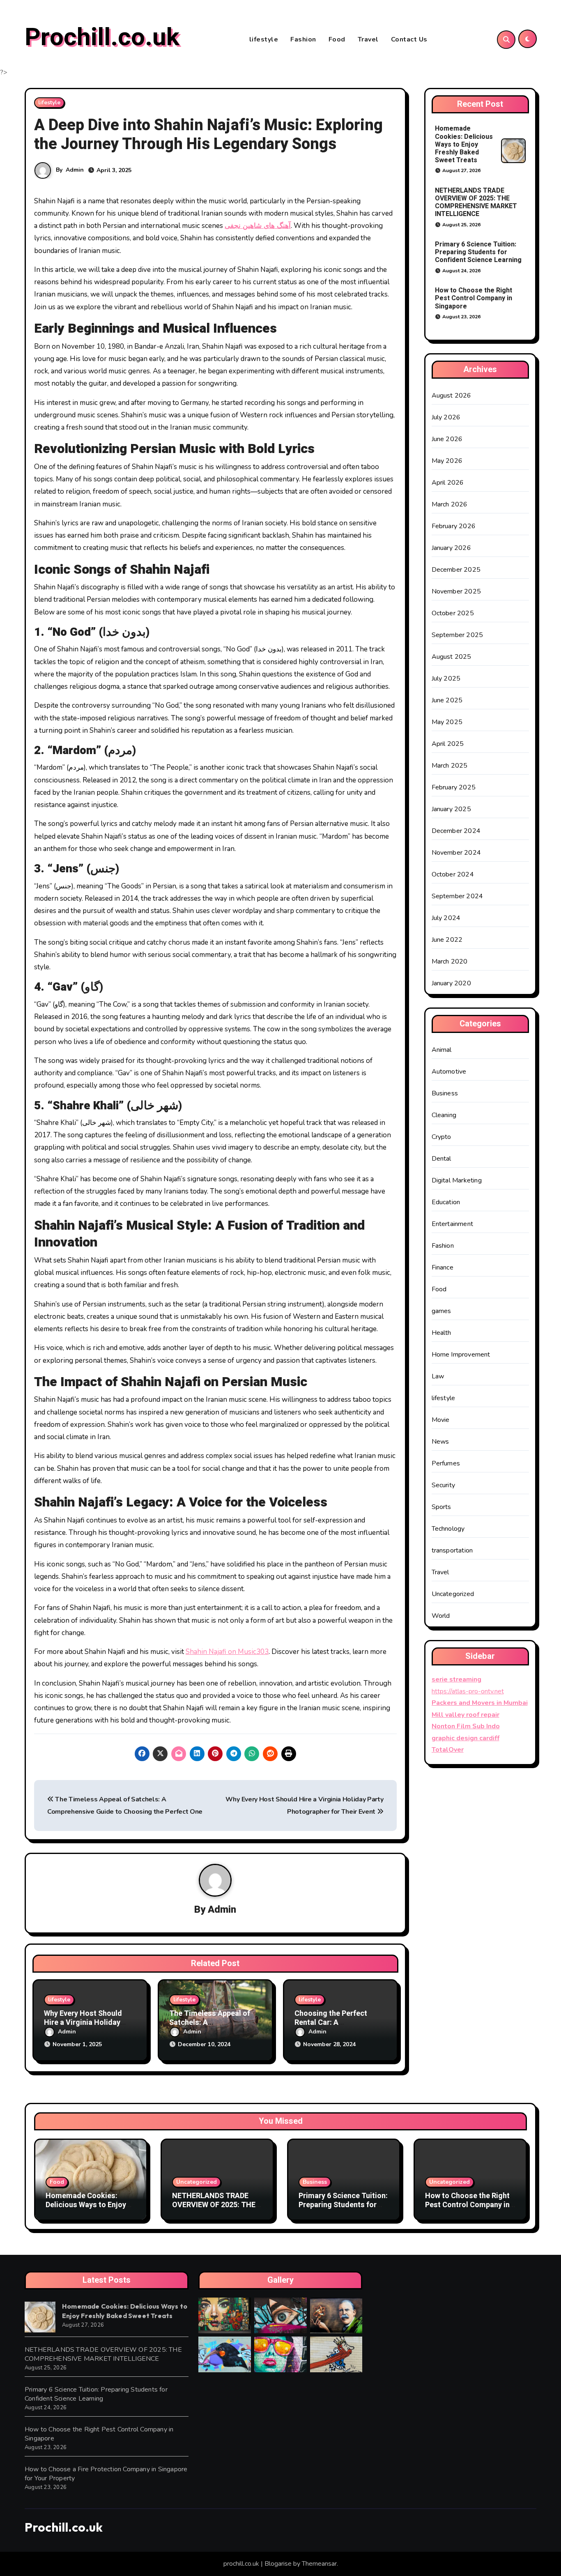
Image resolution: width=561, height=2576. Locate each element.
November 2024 (456, 853)
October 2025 (453, 613)
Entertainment (453, 1224)
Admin (75, 170)
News (440, 1442)
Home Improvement (461, 1355)
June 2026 (447, 439)
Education (446, 1202)
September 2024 (458, 896)
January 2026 (451, 548)
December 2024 (456, 831)
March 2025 (450, 766)
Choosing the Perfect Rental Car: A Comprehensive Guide (332, 2022)
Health (441, 1333)
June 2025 (447, 700)
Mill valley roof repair (466, 1715)
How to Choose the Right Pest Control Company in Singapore (474, 298)
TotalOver (448, 1750)
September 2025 (458, 635)
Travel (368, 39)
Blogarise (278, 2564)
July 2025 (446, 678)
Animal (442, 1050)
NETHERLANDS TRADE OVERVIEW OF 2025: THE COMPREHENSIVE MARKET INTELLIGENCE (476, 202)
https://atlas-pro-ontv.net (468, 1691)
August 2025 (452, 657)
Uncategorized (453, 1594)
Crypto (441, 1137)
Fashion (303, 39)
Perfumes (446, 1463)
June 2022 (447, 940)
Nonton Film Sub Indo (466, 1726)
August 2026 (452, 396)
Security (444, 1485)
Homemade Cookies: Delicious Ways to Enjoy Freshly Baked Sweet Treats (464, 144)
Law (438, 1376)
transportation (452, 1550)
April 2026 (448, 483)
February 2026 (454, 526)
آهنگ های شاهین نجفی (258, 226)
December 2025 (456, 570)
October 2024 (453, 874)
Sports (441, 1507)
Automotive (449, 1072)
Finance (443, 1267)
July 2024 (446, 918)
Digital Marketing (457, 1180)
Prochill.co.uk (102, 37)
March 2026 (450, 504)
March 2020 (450, 961)
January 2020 (451, 983)
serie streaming (456, 1679)
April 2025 (448, 744)
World (441, 1616)
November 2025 (456, 591)
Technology (448, 1529)
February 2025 (454, 787)
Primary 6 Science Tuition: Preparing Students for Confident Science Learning (478, 252)
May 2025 (447, 722)
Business (445, 1093)
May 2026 (447, 461)
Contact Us (409, 39)
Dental (441, 1159)
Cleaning (444, 1115)
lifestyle (264, 39)
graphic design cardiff (466, 1738)
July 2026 (446, 417)
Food (337, 39)
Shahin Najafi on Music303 (227, 1652)
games (441, 1311)
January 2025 (451, 809)
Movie (441, 1420)
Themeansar (319, 2564)
